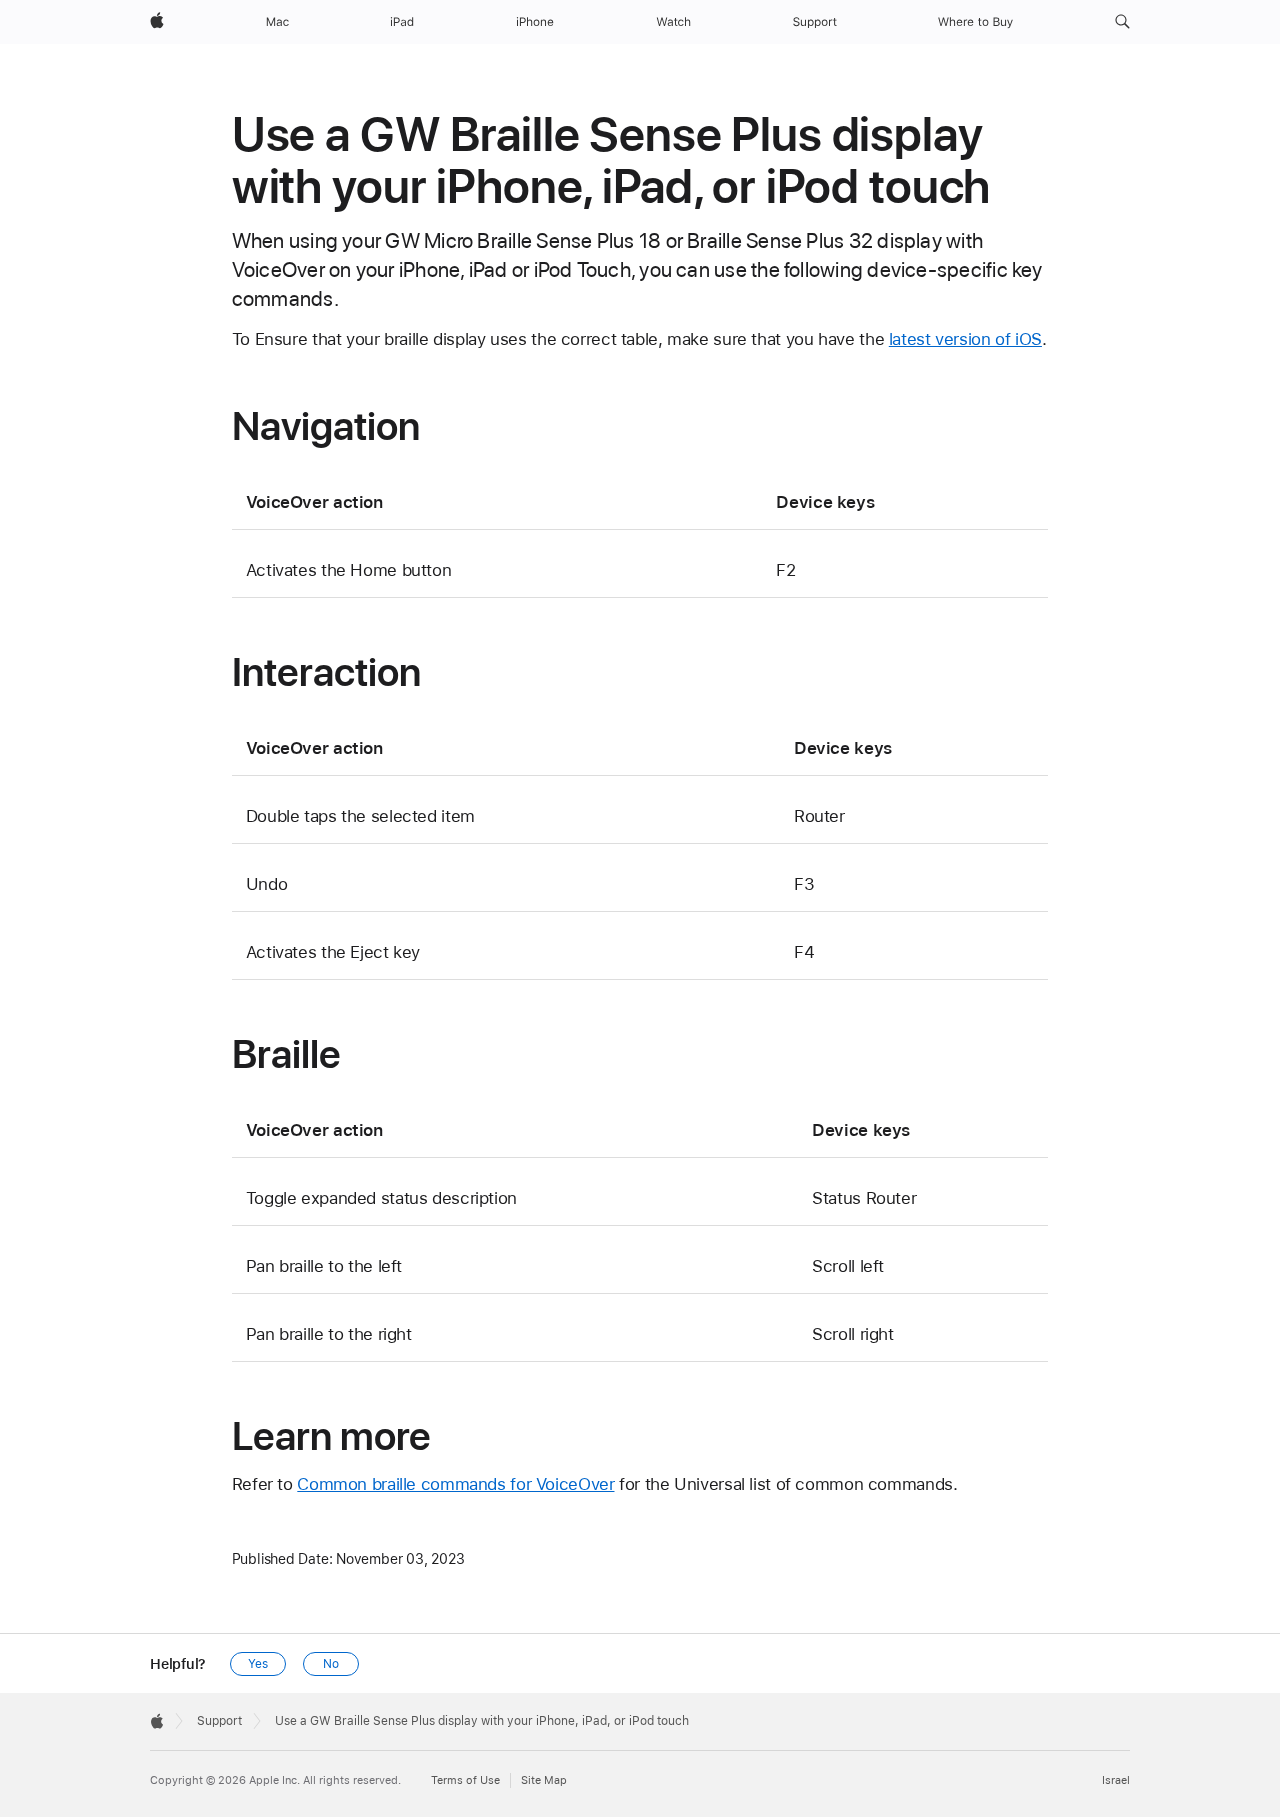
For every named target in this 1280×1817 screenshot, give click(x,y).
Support (219, 1721)
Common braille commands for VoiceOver (455, 1484)
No (331, 1664)
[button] (1122, 22)
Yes (258, 1664)
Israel (1116, 1780)
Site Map (544, 1780)
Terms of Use (465, 1780)
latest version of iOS (965, 339)
